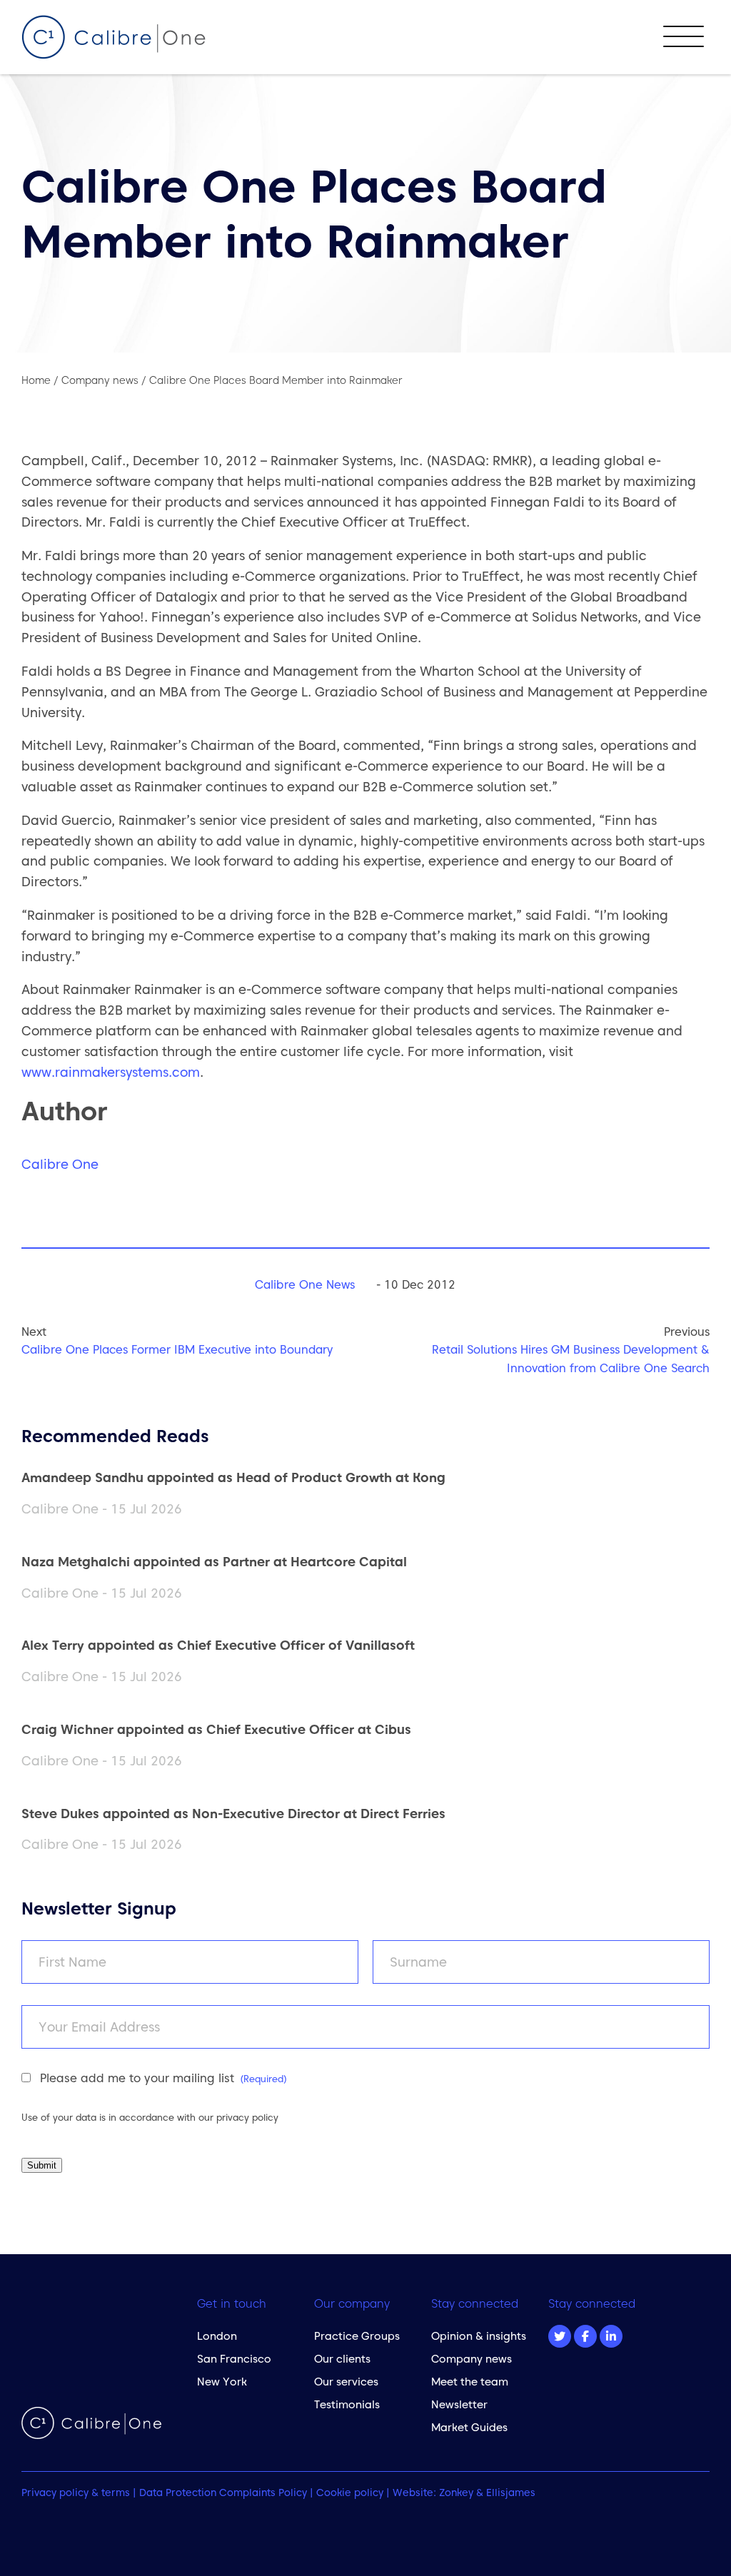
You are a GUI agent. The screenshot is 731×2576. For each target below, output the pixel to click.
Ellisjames (511, 2493)
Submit (42, 2165)
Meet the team (470, 2382)
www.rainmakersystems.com (111, 1072)
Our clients (342, 2359)
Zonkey (456, 2493)
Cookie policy (350, 2493)
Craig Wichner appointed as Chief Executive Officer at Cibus (216, 1729)
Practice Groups (357, 2336)
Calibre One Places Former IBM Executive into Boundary (177, 1349)
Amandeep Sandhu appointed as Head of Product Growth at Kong (233, 1477)
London (217, 2336)
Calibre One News (305, 1284)
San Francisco (234, 2359)
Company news (472, 2359)
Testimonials (347, 2404)
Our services (346, 2382)
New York (222, 2382)
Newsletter (459, 2404)
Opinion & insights (479, 2336)
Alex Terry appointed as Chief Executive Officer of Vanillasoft (218, 1645)
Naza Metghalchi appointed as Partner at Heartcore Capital (214, 1562)
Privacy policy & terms (76, 2493)
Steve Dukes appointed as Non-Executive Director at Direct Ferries (233, 1814)
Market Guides (469, 2427)
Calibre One (60, 1164)
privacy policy (247, 2117)
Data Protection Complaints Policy (223, 2493)
